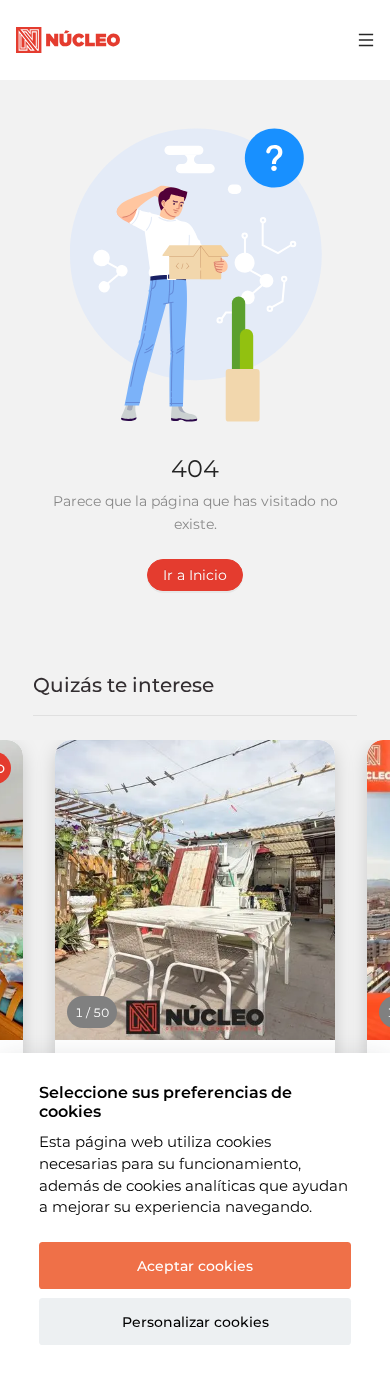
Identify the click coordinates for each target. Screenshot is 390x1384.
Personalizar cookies (195, 1322)
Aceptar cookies (195, 1266)
